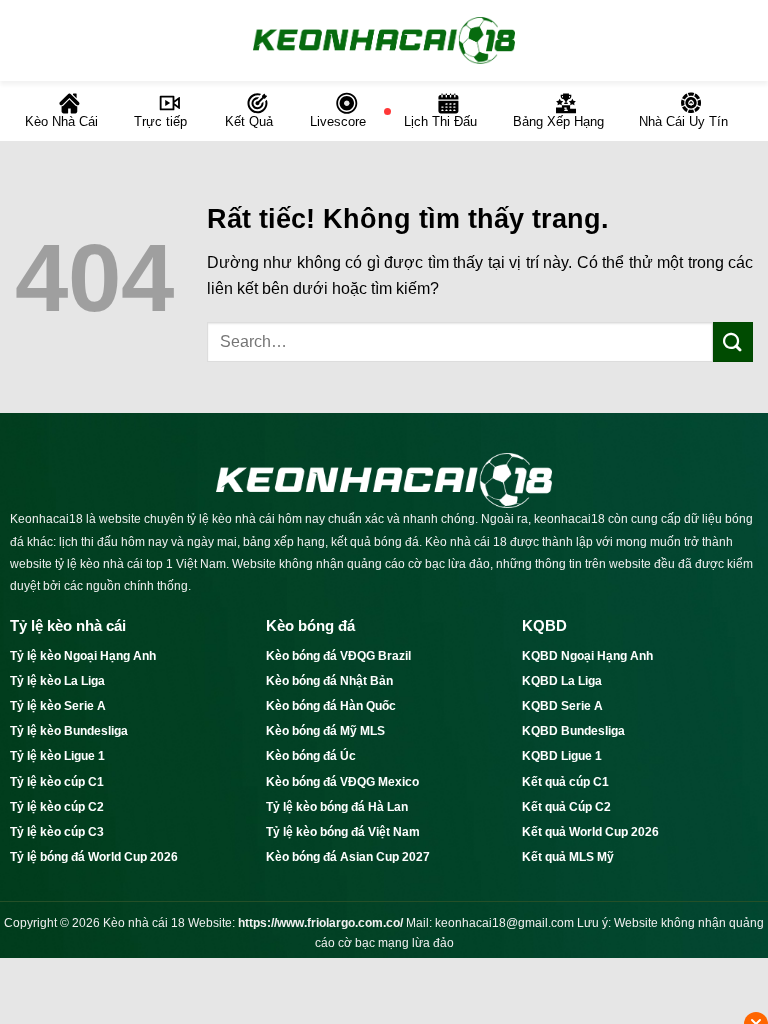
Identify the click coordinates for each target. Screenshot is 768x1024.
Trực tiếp (160, 121)
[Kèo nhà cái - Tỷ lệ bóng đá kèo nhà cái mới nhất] (384, 40)
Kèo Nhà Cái (61, 121)
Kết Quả (249, 121)
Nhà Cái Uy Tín (683, 121)
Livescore (338, 121)
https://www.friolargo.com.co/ (320, 923)
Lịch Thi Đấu (440, 121)
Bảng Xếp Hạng (558, 121)
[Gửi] (733, 341)
